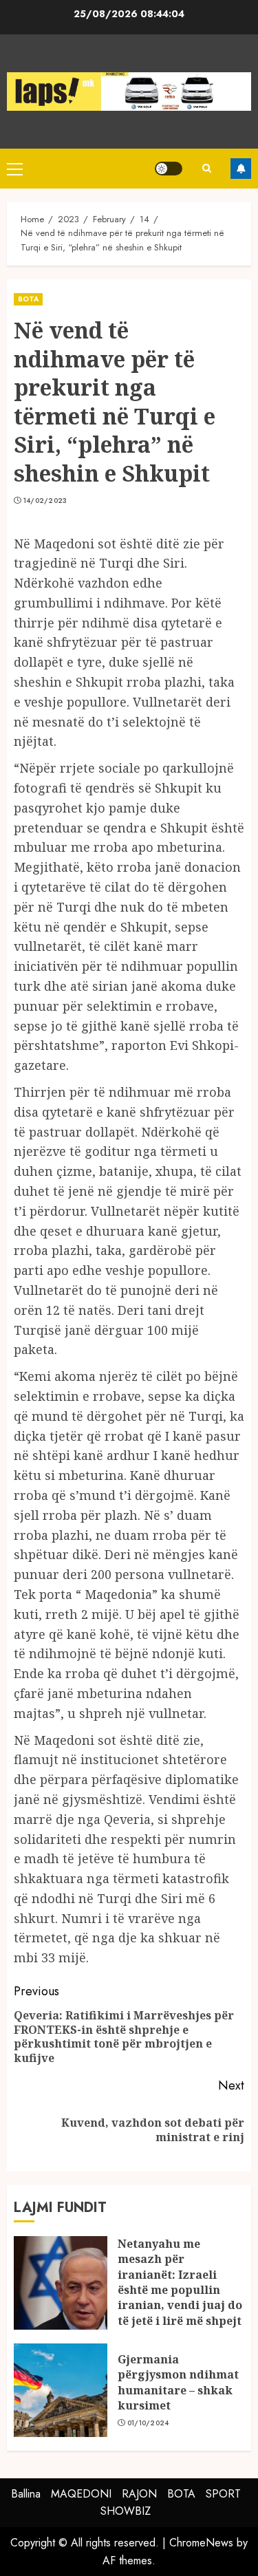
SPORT (223, 2494)
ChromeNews (201, 2543)
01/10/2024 (148, 2423)
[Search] (206, 168)
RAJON (139, 2494)
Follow (241, 169)
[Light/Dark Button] (169, 169)
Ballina (26, 2494)
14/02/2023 (45, 501)
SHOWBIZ (126, 2511)
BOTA (28, 299)
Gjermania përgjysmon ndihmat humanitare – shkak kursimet (178, 2382)
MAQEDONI (81, 2494)
